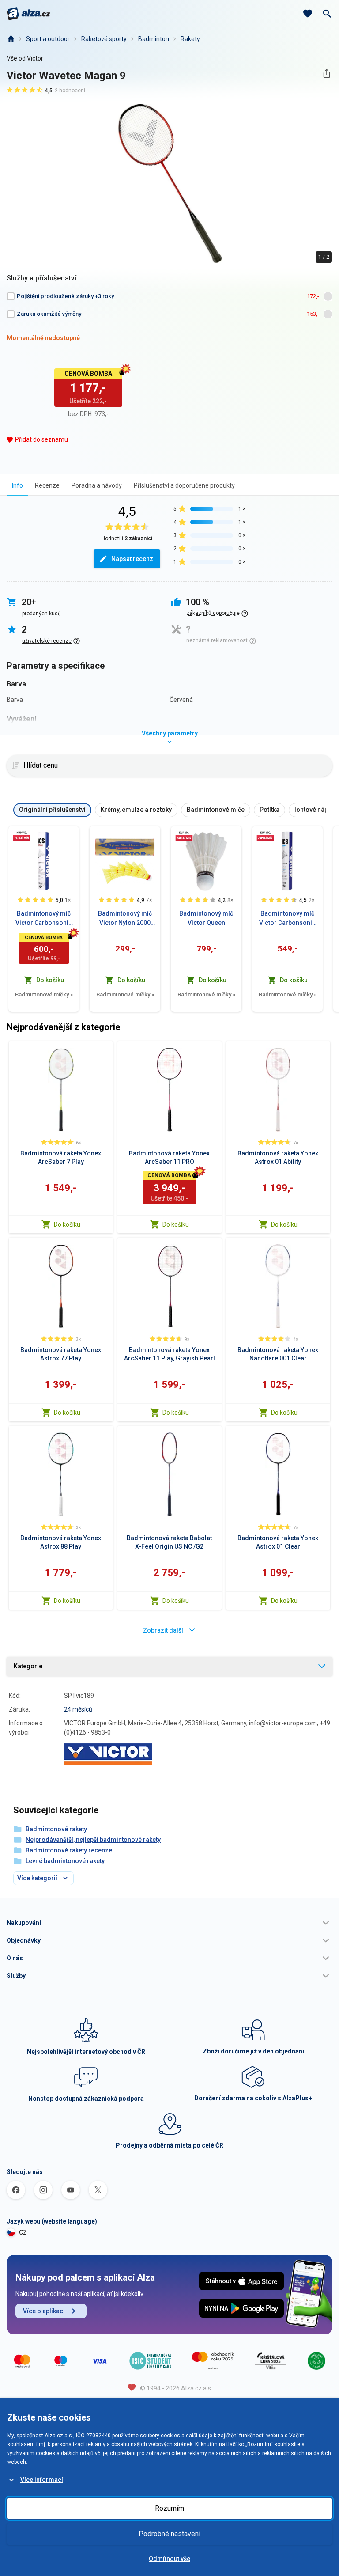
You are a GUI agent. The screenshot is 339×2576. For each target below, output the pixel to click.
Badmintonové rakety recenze (69, 1850)
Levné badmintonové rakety (65, 1861)
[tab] (17, 485)
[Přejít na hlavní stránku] (28, 14)
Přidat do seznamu (41, 439)
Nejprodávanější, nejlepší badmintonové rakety (93, 1840)
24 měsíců (78, 1709)
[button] (169, 1923)
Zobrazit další (163, 1630)
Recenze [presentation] (47, 485)
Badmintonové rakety (56, 1829)
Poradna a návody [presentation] (97, 485)
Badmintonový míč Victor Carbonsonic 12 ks (287, 919)
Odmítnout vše (169, 2559)
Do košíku (67, 1224)
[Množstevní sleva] (22, 836)
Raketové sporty (104, 39)
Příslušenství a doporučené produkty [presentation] (184, 485)
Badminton (154, 39)
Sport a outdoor (48, 39)
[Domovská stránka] (11, 39)
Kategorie (28, 1666)
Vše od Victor (25, 58)
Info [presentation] (17, 485)
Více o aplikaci (44, 2311)
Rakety (190, 39)
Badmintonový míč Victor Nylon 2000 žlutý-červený (125, 919)
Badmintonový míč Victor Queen (206, 918)
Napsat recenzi (133, 559)
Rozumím (169, 2508)
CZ (23, 2232)
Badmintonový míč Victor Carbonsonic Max (44, 919)
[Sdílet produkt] (326, 74)
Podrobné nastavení (169, 2534)
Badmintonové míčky (44, 994)
